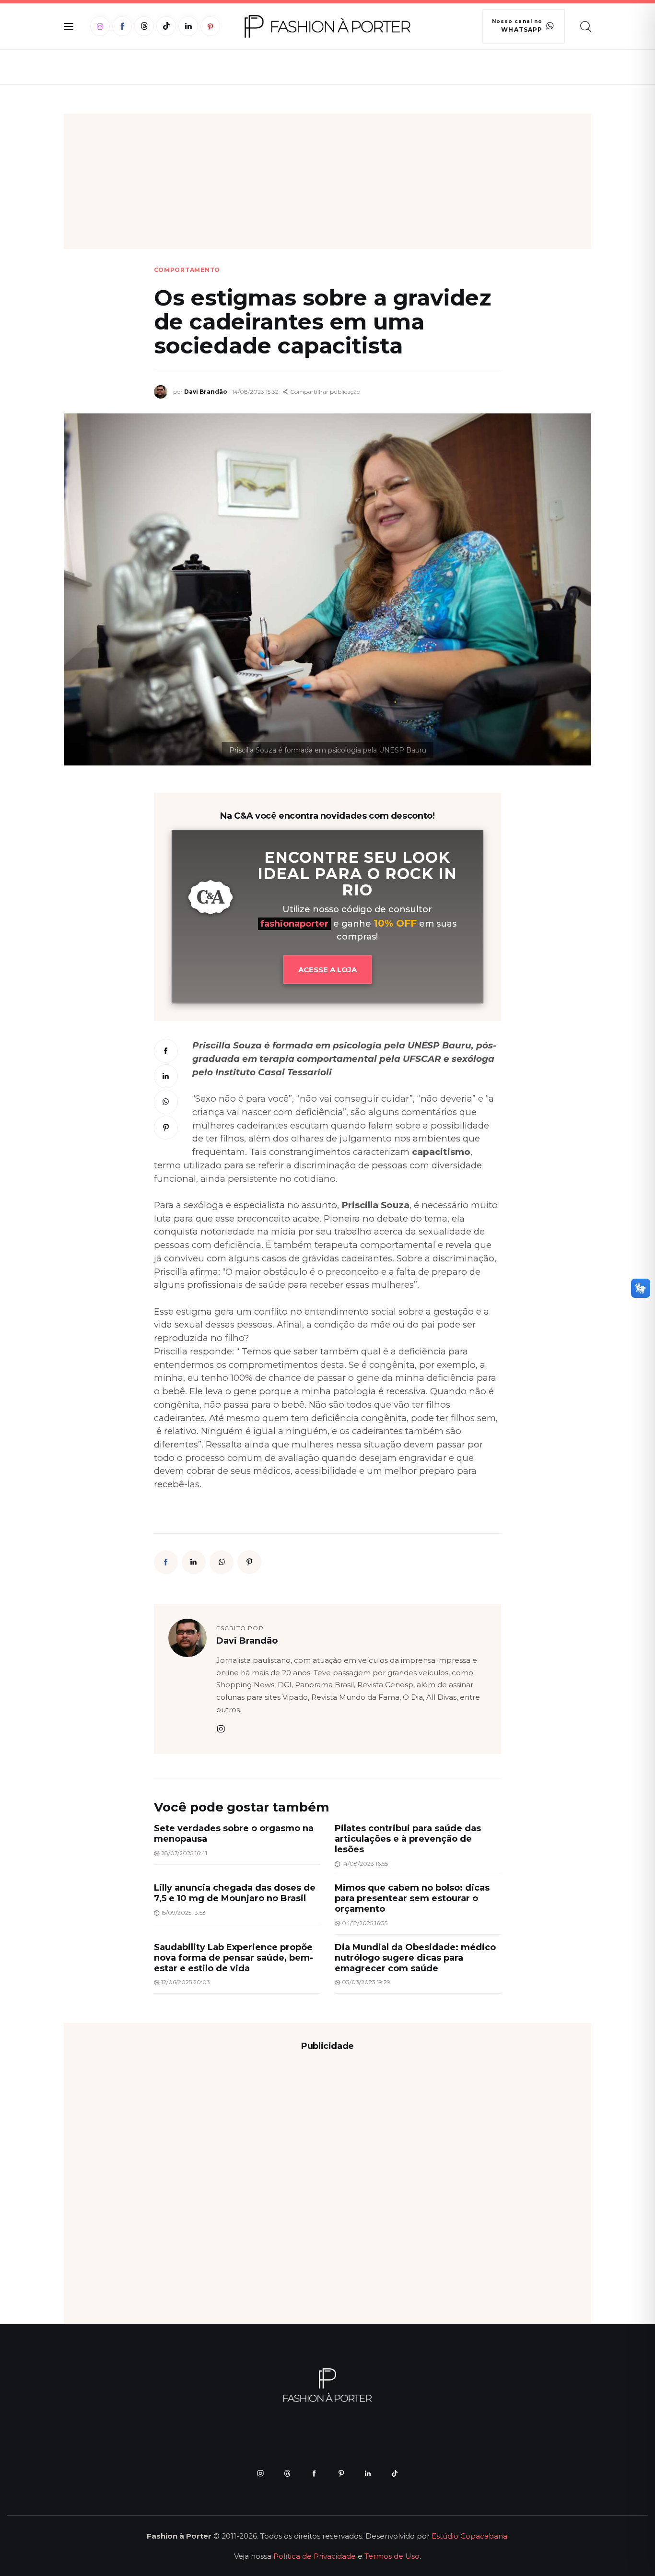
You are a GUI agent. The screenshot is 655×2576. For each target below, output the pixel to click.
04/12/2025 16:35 (365, 1923)
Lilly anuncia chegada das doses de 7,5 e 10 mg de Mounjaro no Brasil (235, 1893)
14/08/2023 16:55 (365, 1864)
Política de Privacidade (315, 2556)
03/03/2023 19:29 (366, 1982)
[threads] (287, 2473)
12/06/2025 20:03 (186, 1982)
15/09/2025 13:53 (183, 1912)
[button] (322, 392)
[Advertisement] (327, 181)
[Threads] (144, 26)
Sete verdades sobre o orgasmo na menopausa (234, 1834)
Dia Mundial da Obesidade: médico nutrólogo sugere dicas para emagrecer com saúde (415, 1958)
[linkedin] (368, 2473)
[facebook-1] (314, 2473)
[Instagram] (100, 26)
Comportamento (187, 270)
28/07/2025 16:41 (184, 1853)
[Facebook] (122, 26)
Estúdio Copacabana (469, 2536)
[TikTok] (166, 26)
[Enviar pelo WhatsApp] (166, 1102)
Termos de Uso (392, 2556)
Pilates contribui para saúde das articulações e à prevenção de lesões (408, 1839)
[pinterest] (341, 2473)
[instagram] (221, 1729)
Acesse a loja (327, 970)
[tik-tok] (395, 2473)
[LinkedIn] (188, 26)
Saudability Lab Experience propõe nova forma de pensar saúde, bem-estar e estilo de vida (234, 1958)
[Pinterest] (210, 26)
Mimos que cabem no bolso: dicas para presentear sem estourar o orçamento (412, 1898)
